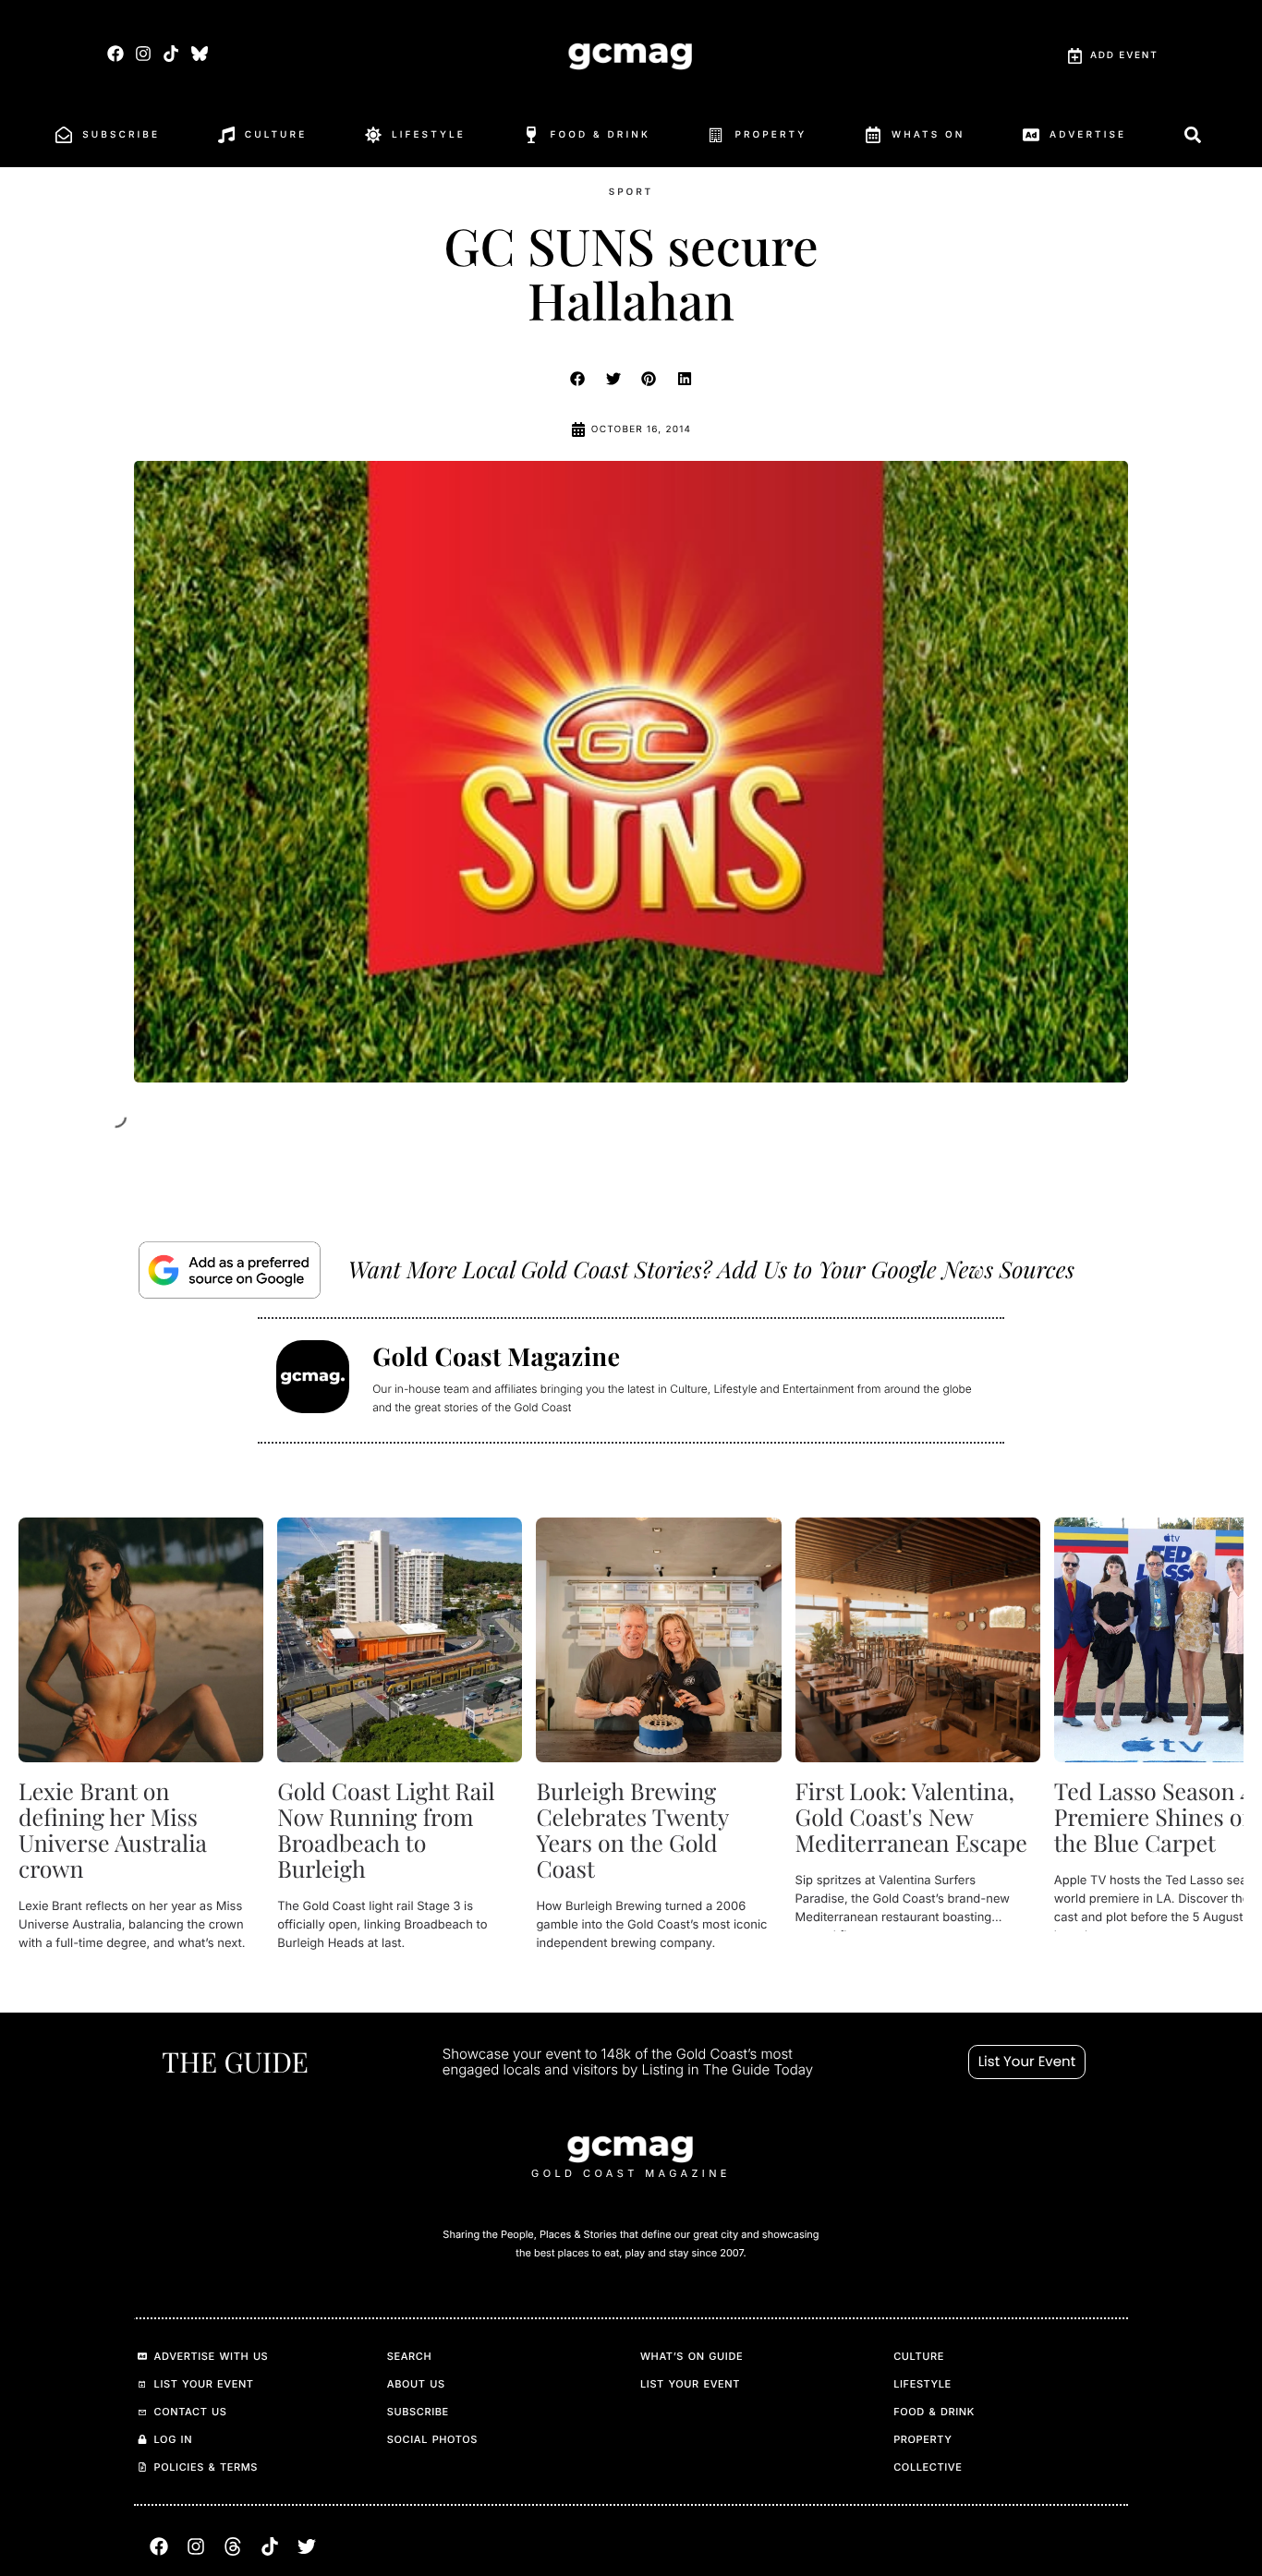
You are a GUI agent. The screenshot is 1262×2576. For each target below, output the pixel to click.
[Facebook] (115, 53)
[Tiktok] (171, 53)
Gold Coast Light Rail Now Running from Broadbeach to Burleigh (386, 1830)
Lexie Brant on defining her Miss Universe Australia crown (113, 1830)
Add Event (1124, 55)
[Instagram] (144, 53)
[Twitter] (307, 2546)
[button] (577, 379)
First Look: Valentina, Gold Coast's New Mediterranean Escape (911, 1817)
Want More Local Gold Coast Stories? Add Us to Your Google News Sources (711, 1270)
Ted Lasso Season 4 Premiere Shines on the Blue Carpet (1155, 1817)
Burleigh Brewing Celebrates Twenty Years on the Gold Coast (632, 1830)
